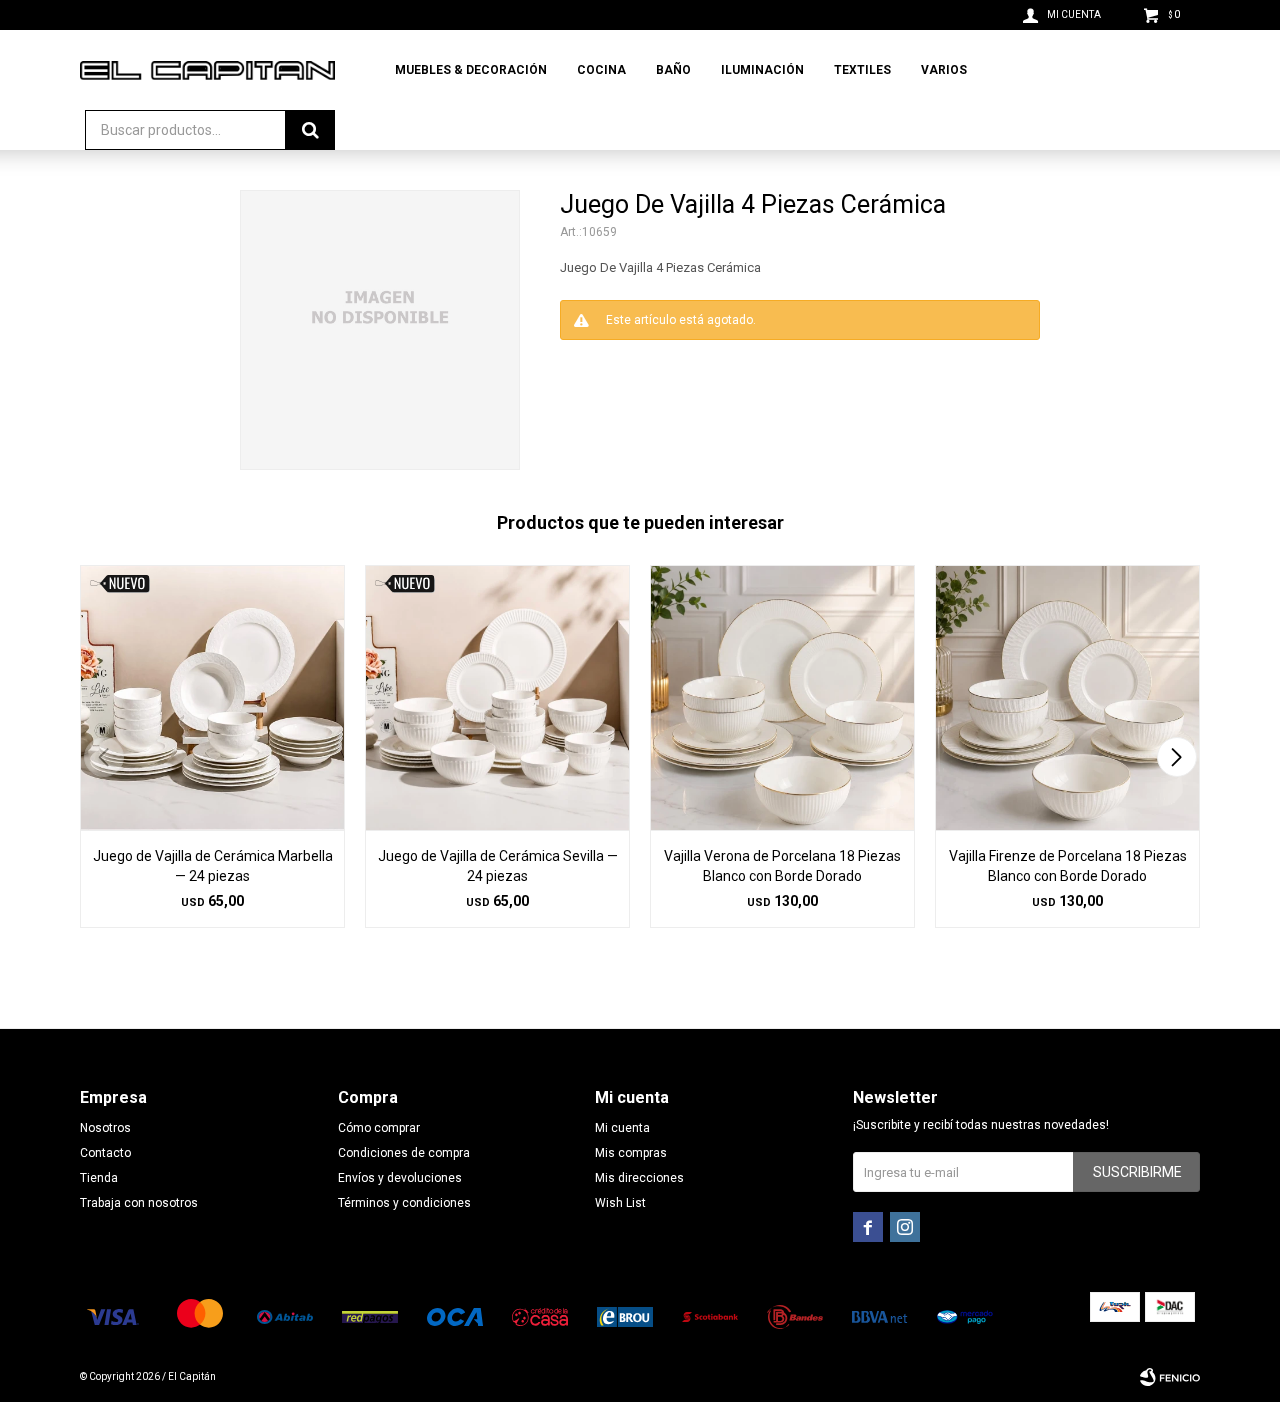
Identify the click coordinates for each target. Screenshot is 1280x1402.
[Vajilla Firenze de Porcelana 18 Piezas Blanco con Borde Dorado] (1067, 697)
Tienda (99, 1178)
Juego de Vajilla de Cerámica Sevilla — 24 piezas (498, 866)
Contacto (105, 1153)
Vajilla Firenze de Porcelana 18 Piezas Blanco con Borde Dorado (1068, 866)
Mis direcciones (639, 1178)
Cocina (601, 70)
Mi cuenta (622, 1128)
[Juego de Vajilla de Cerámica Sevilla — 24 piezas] (497, 697)
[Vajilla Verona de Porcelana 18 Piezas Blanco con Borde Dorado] (782, 697)
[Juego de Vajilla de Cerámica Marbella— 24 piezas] (212, 697)
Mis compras (631, 1153)
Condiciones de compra (404, 1153)
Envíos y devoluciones (400, 1178)
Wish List (620, 1203)
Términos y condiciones (404, 1203)
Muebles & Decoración (471, 70)
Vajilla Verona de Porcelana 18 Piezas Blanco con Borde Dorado (782, 866)
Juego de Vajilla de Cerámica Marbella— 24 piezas (213, 866)
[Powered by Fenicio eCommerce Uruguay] (1170, 1377)
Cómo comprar (379, 1128)
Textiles (862, 70)
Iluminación (762, 70)
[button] (1176, 757)
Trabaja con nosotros (139, 1203)
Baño (673, 70)
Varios (944, 70)
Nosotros (105, 1128)
